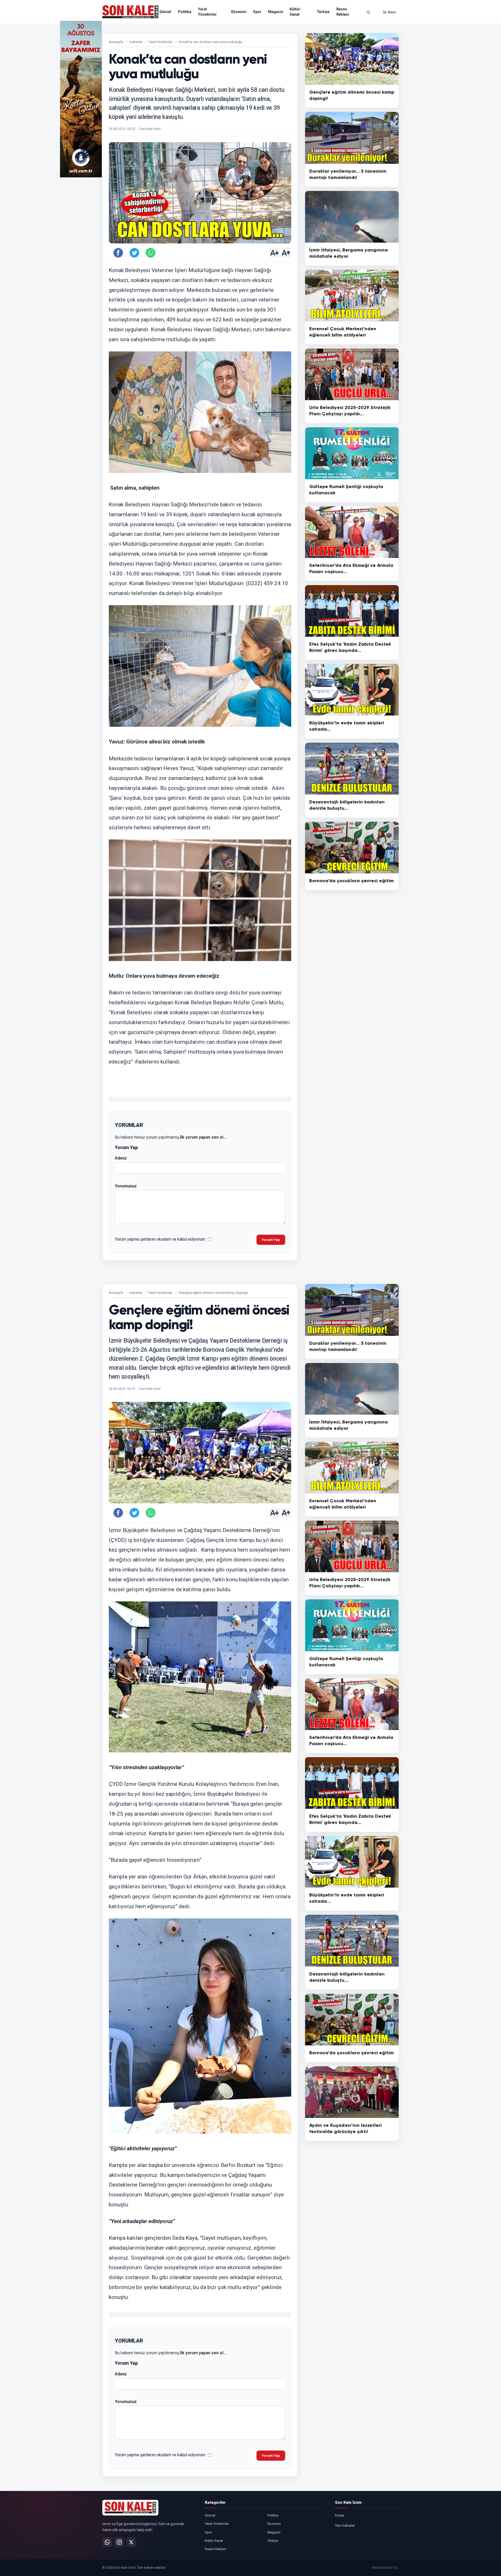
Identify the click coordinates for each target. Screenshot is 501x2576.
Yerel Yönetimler (207, 12)
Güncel (165, 12)
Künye (340, 2515)
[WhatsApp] (107, 2542)
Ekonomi (239, 12)
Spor (257, 12)
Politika (185, 12)
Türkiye (323, 12)
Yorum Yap (271, 1240)
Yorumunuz (126, 1186)
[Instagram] (119, 2542)
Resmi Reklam (343, 12)
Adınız (121, 1158)
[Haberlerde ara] (368, 12)
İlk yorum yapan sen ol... (203, 1137)
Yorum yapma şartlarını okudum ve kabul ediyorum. (160, 1239)
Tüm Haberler (345, 2526)
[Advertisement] (420, 99)
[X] (131, 2542)
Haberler (136, 42)
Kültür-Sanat (296, 12)
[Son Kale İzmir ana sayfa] (130, 2508)
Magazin (275, 12)
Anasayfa (116, 42)
